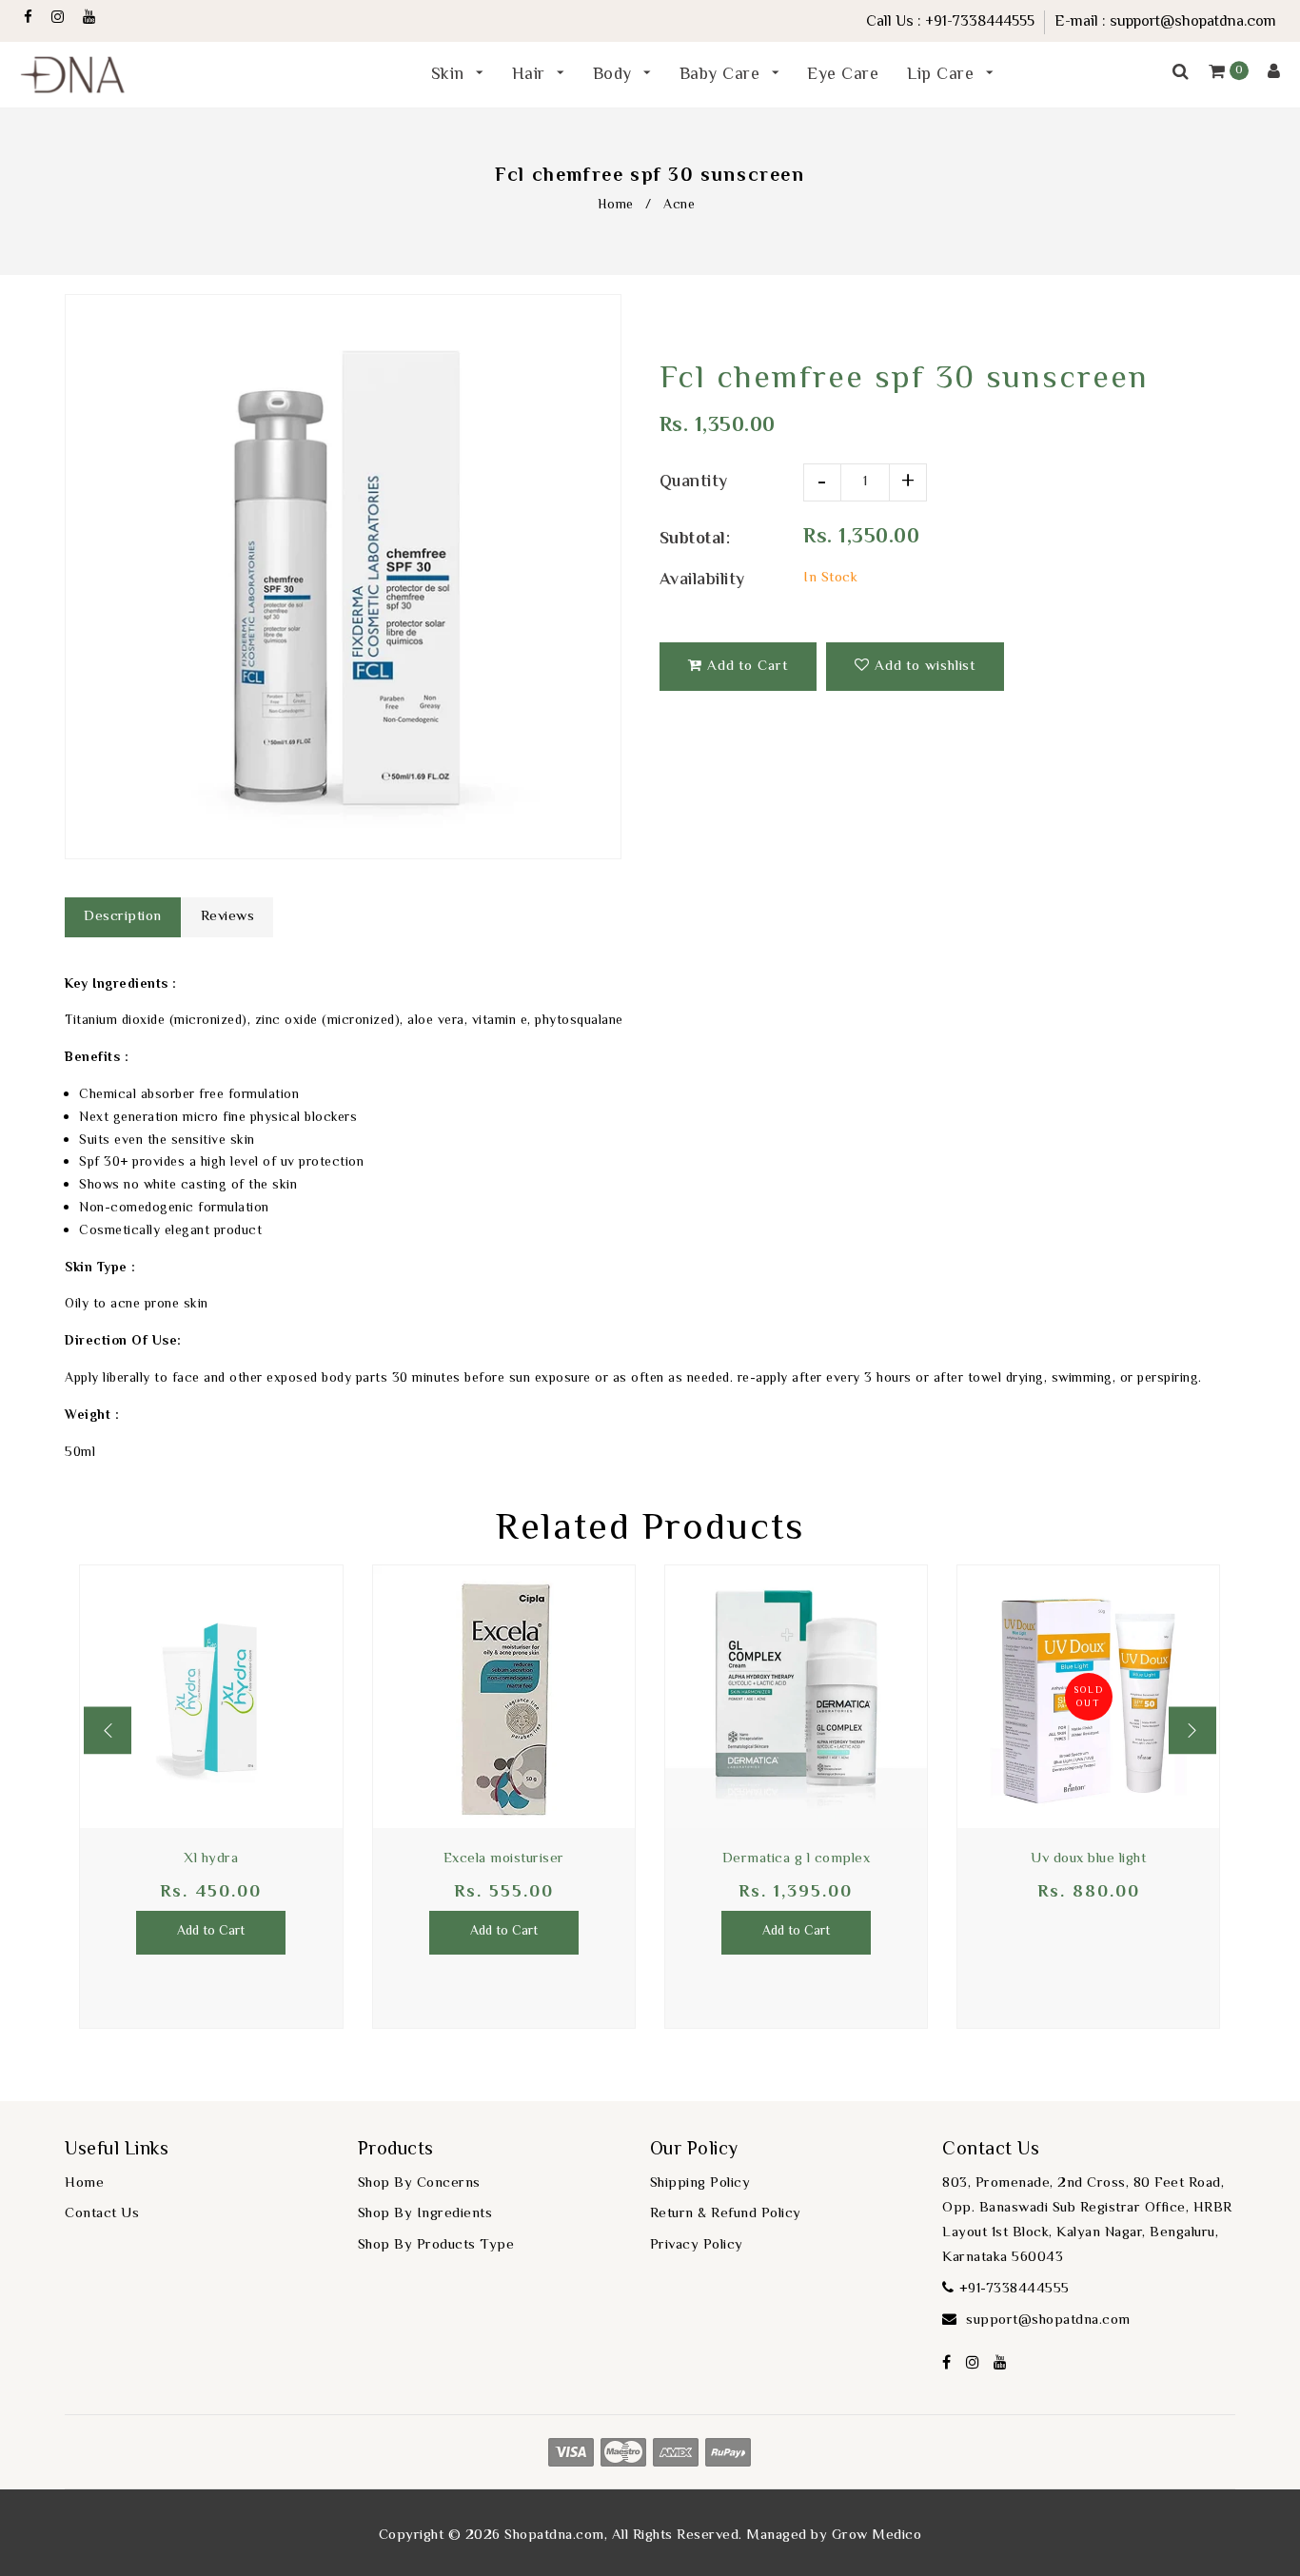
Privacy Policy (697, 2245)
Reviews (228, 917)
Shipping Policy (700, 2183)
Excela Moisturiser (504, 1859)
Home (616, 206)
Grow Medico (877, 2536)
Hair (532, 75)
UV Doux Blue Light (1088, 1859)
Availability (702, 580)
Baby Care (722, 75)
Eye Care (843, 75)
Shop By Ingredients (425, 2214)
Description (123, 917)
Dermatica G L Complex (797, 1859)
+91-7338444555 (980, 22)
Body (615, 75)
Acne (679, 206)
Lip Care (943, 75)
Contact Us (102, 2214)
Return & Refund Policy (726, 2214)
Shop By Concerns (419, 2183)
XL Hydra (211, 1859)
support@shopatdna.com (1193, 22)
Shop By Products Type (436, 2245)
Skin (451, 75)
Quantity (694, 482)
